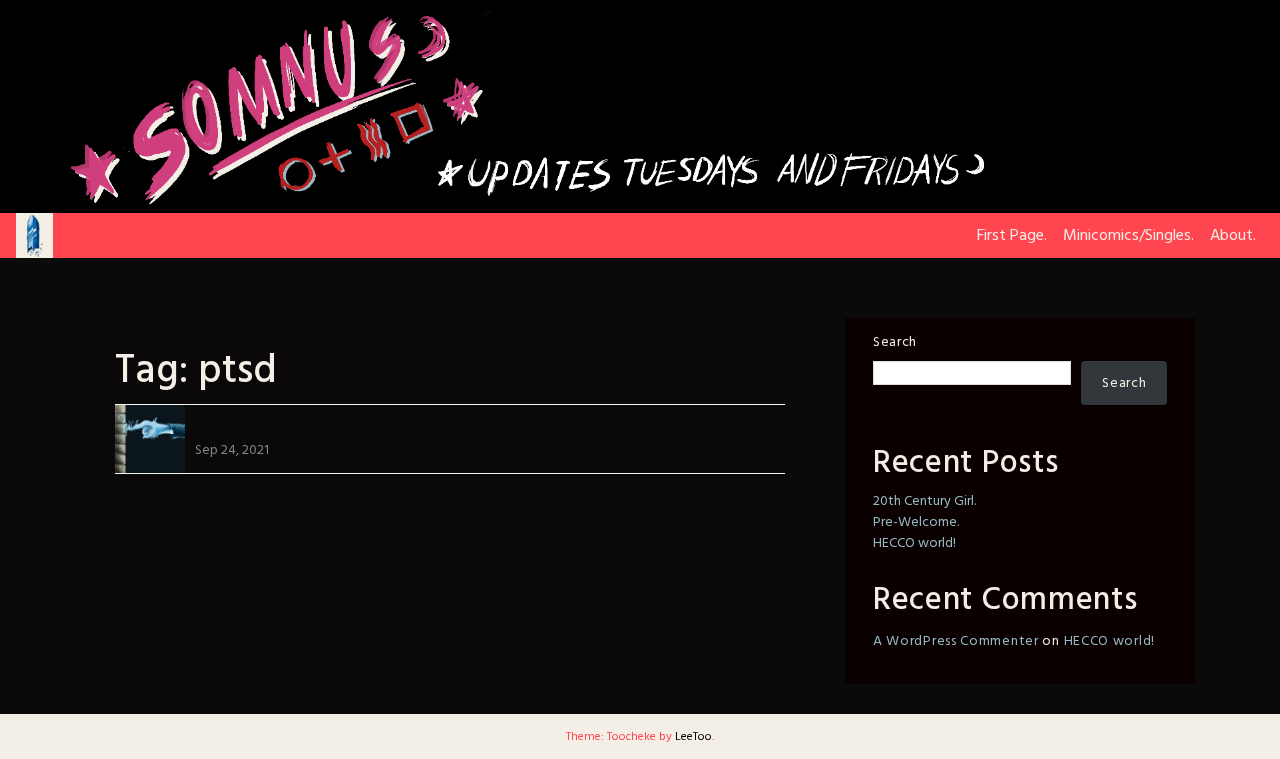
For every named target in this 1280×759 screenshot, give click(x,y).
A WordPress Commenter (956, 641)
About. (1233, 236)
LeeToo (693, 737)
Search (895, 342)
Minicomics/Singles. (1128, 236)
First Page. (1012, 236)
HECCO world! (914, 543)
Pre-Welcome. (916, 522)
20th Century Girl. (924, 501)
